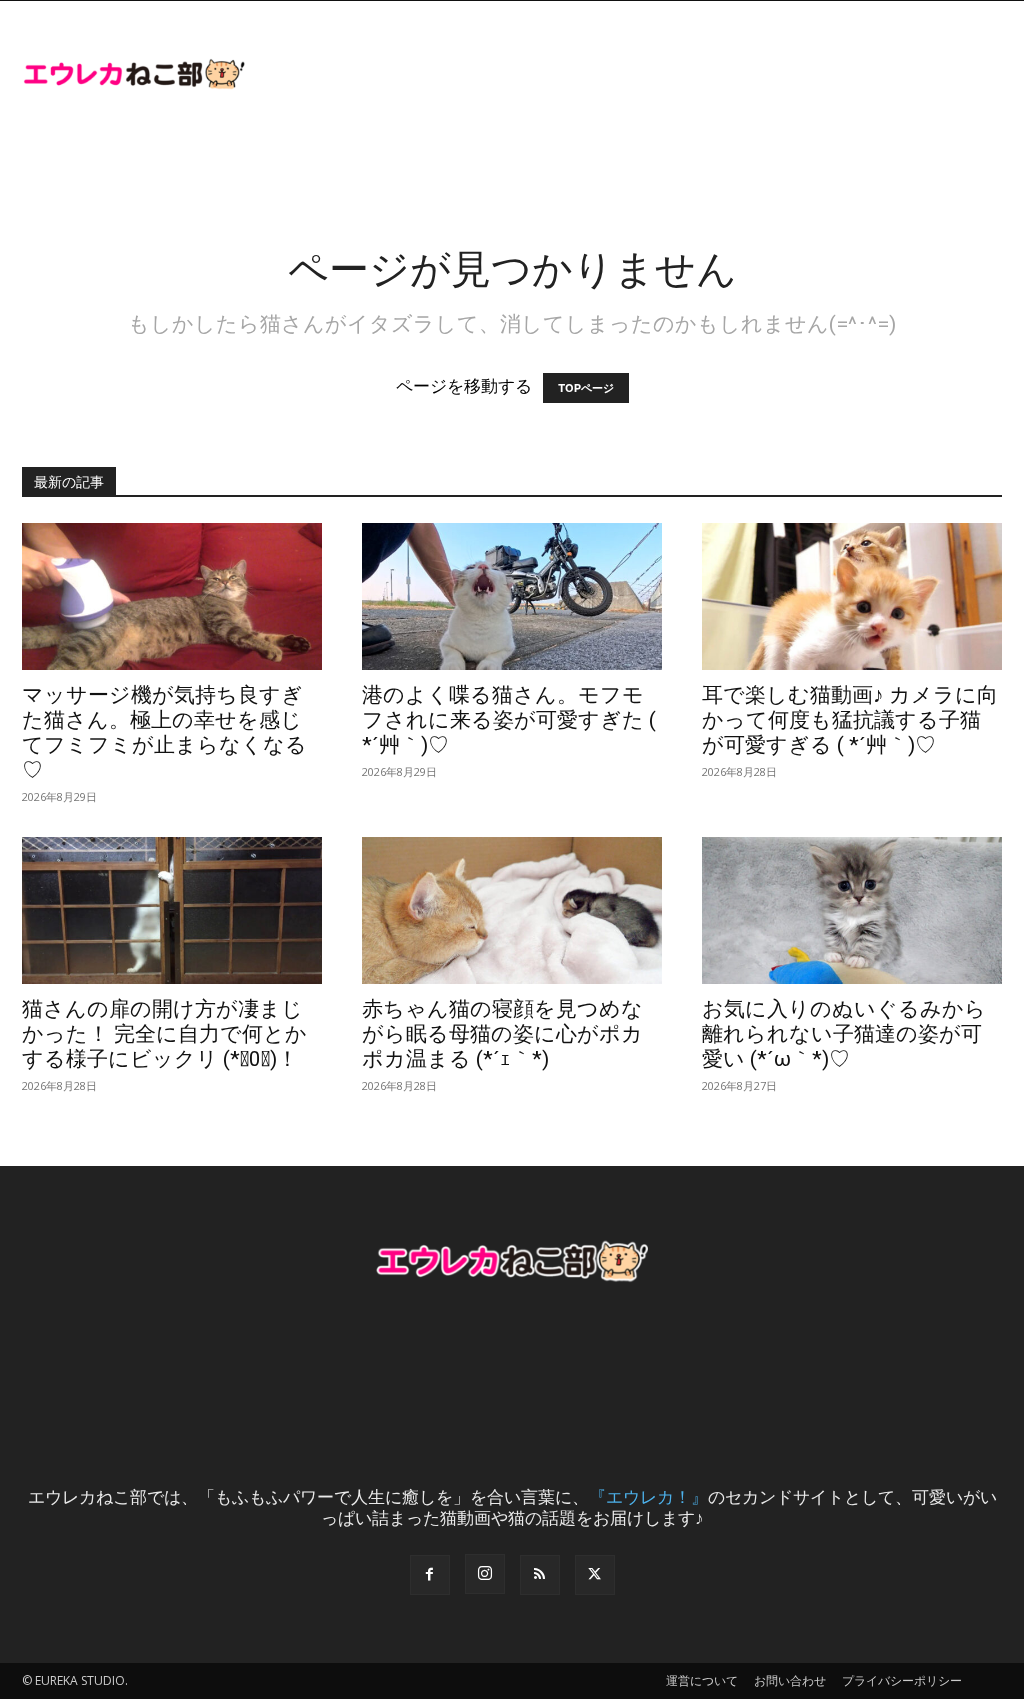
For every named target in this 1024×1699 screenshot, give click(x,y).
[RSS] (540, 1575)
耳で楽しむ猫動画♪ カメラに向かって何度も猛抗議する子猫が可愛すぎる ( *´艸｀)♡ (850, 720)
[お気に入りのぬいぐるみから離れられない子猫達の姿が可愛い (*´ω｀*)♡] (852, 910)
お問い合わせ (790, 1680)
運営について (702, 1680)
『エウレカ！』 (648, 1496)
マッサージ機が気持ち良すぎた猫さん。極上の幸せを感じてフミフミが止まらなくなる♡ (164, 732)
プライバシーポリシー (902, 1680)
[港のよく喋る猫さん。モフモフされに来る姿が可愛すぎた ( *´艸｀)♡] (512, 596)
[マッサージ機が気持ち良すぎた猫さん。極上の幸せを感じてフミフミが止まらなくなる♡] (172, 596)
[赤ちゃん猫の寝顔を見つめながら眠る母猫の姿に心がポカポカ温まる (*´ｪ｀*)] (512, 910)
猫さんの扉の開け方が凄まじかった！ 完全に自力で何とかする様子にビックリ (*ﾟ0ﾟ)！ (164, 1034)
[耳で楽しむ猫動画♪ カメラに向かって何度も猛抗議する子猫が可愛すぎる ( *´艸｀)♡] (852, 596)
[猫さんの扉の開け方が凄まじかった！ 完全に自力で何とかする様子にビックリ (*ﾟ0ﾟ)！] (172, 910)
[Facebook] (430, 1575)
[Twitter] (595, 1575)
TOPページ (586, 388)
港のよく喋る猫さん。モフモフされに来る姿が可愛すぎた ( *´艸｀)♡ (509, 720)
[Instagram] (485, 1574)
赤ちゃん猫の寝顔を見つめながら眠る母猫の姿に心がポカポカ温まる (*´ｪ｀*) (502, 1034)
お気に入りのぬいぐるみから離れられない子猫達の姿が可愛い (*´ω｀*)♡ (844, 1034)
